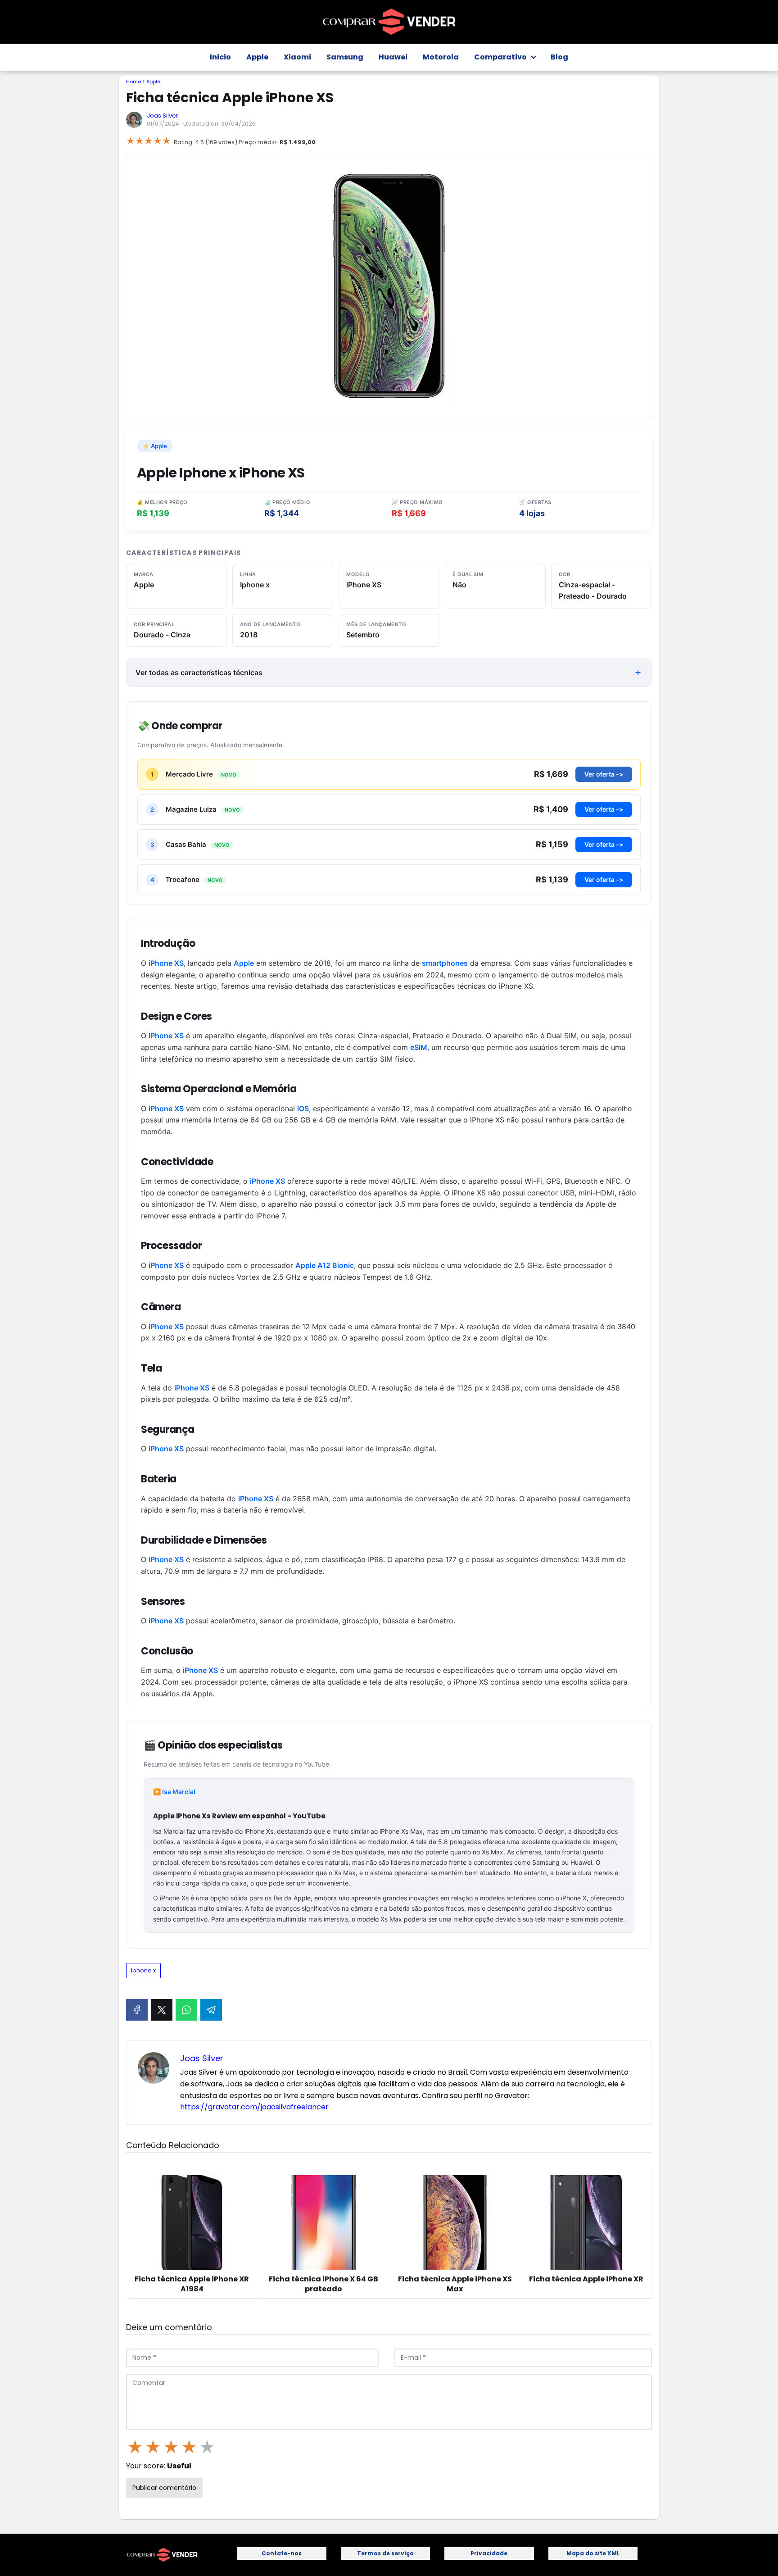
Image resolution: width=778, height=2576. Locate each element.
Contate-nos (282, 2553)
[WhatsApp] (186, 2010)
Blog (559, 57)
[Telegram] (211, 2010)
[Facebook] (137, 2010)
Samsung (345, 57)
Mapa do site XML (593, 2553)
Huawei (393, 57)
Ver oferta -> (604, 774)
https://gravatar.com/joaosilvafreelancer (254, 2107)
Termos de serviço (385, 2553)
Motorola (441, 57)
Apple (257, 57)
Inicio (220, 57)
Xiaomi (297, 57)
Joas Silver (163, 116)
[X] (162, 2010)
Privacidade (489, 2553)
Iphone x (143, 1970)
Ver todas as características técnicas (199, 672)
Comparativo (500, 57)
